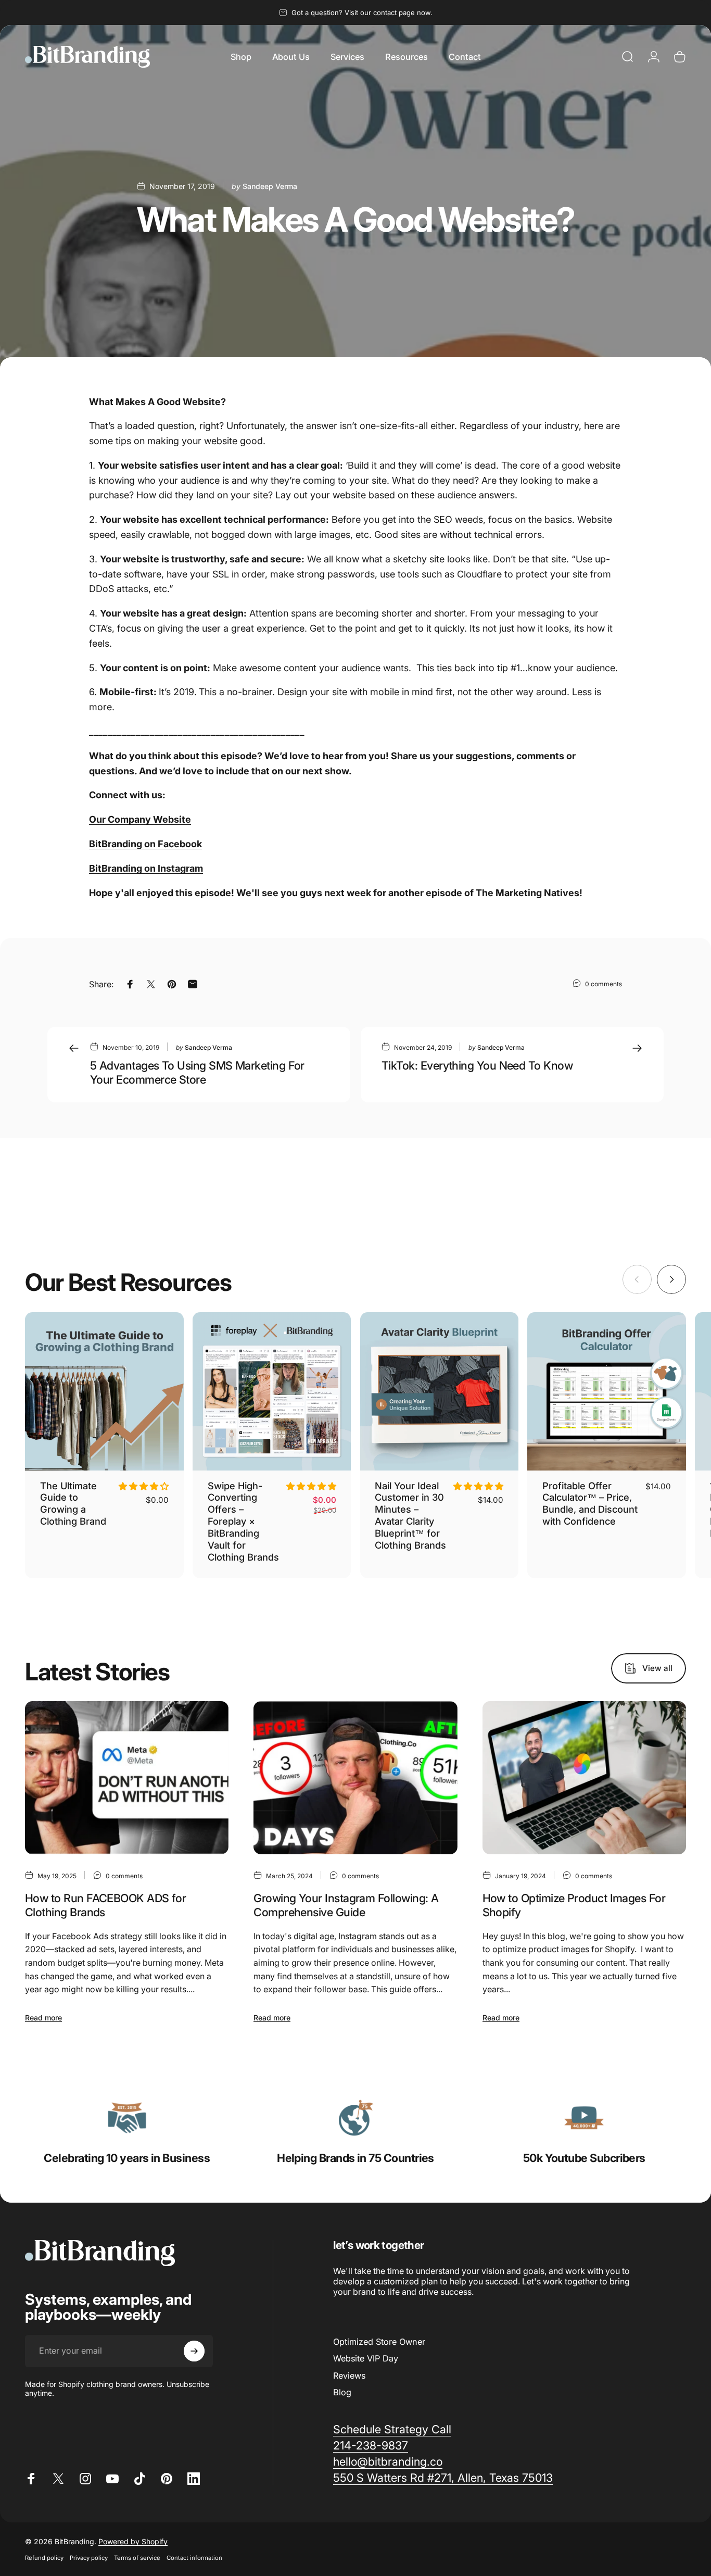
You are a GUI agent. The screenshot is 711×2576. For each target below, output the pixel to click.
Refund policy (44, 2558)
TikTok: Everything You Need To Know (477, 1065)
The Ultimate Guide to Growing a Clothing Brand (73, 1504)
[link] (127, 2118)
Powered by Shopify (133, 2541)
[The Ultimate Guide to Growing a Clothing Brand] (104, 1392)
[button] (144, 1486)
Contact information (194, 2558)
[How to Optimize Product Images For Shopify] (584, 1778)
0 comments (604, 984)
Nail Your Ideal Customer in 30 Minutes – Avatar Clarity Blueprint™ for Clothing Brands (410, 1515)
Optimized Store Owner (379, 2342)
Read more (43, 2018)
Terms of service (137, 2558)
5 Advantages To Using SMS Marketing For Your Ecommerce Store (197, 1072)
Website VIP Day (366, 2358)
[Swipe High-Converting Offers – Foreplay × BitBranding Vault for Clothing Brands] (272, 1392)
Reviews (349, 2376)
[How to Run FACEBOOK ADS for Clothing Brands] (127, 1778)
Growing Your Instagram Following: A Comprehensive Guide (346, 1905)
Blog (342, 2392)
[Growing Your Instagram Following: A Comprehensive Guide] (355, 1778)
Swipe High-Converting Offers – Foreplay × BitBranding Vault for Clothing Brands (243, 1521)
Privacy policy (89, 2558)
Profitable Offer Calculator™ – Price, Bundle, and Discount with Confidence (590, 1504)
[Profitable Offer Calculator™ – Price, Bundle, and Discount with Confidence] (607, 1392)
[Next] (671, 1279)
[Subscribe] (194, 2351)
